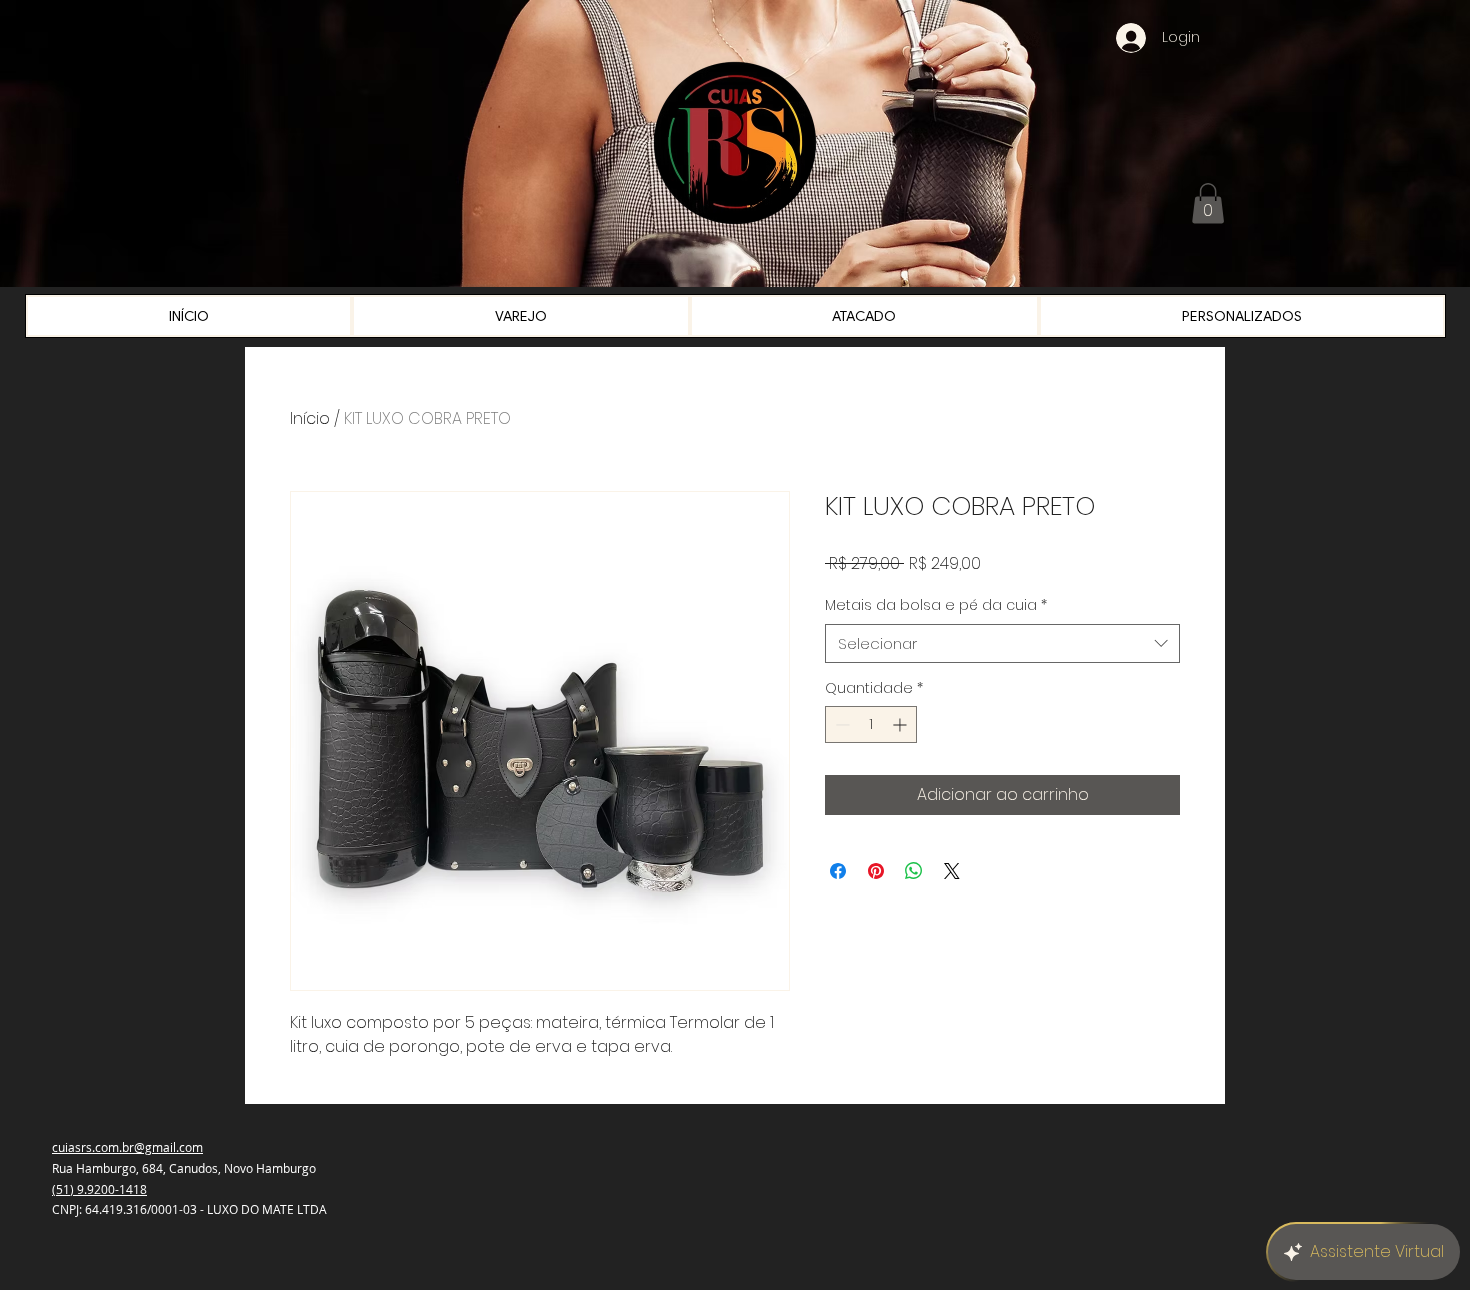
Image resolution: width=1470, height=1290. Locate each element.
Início (310, 418)
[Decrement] (840, 724)
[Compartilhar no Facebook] (838, 871)
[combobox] (1002, 643)
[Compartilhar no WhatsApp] (914, 871)
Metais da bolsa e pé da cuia (936, 605)
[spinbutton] (871, 724)
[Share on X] (952, 871)
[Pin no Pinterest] (876, 871)
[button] (1208, 203)
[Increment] (901, 724)
